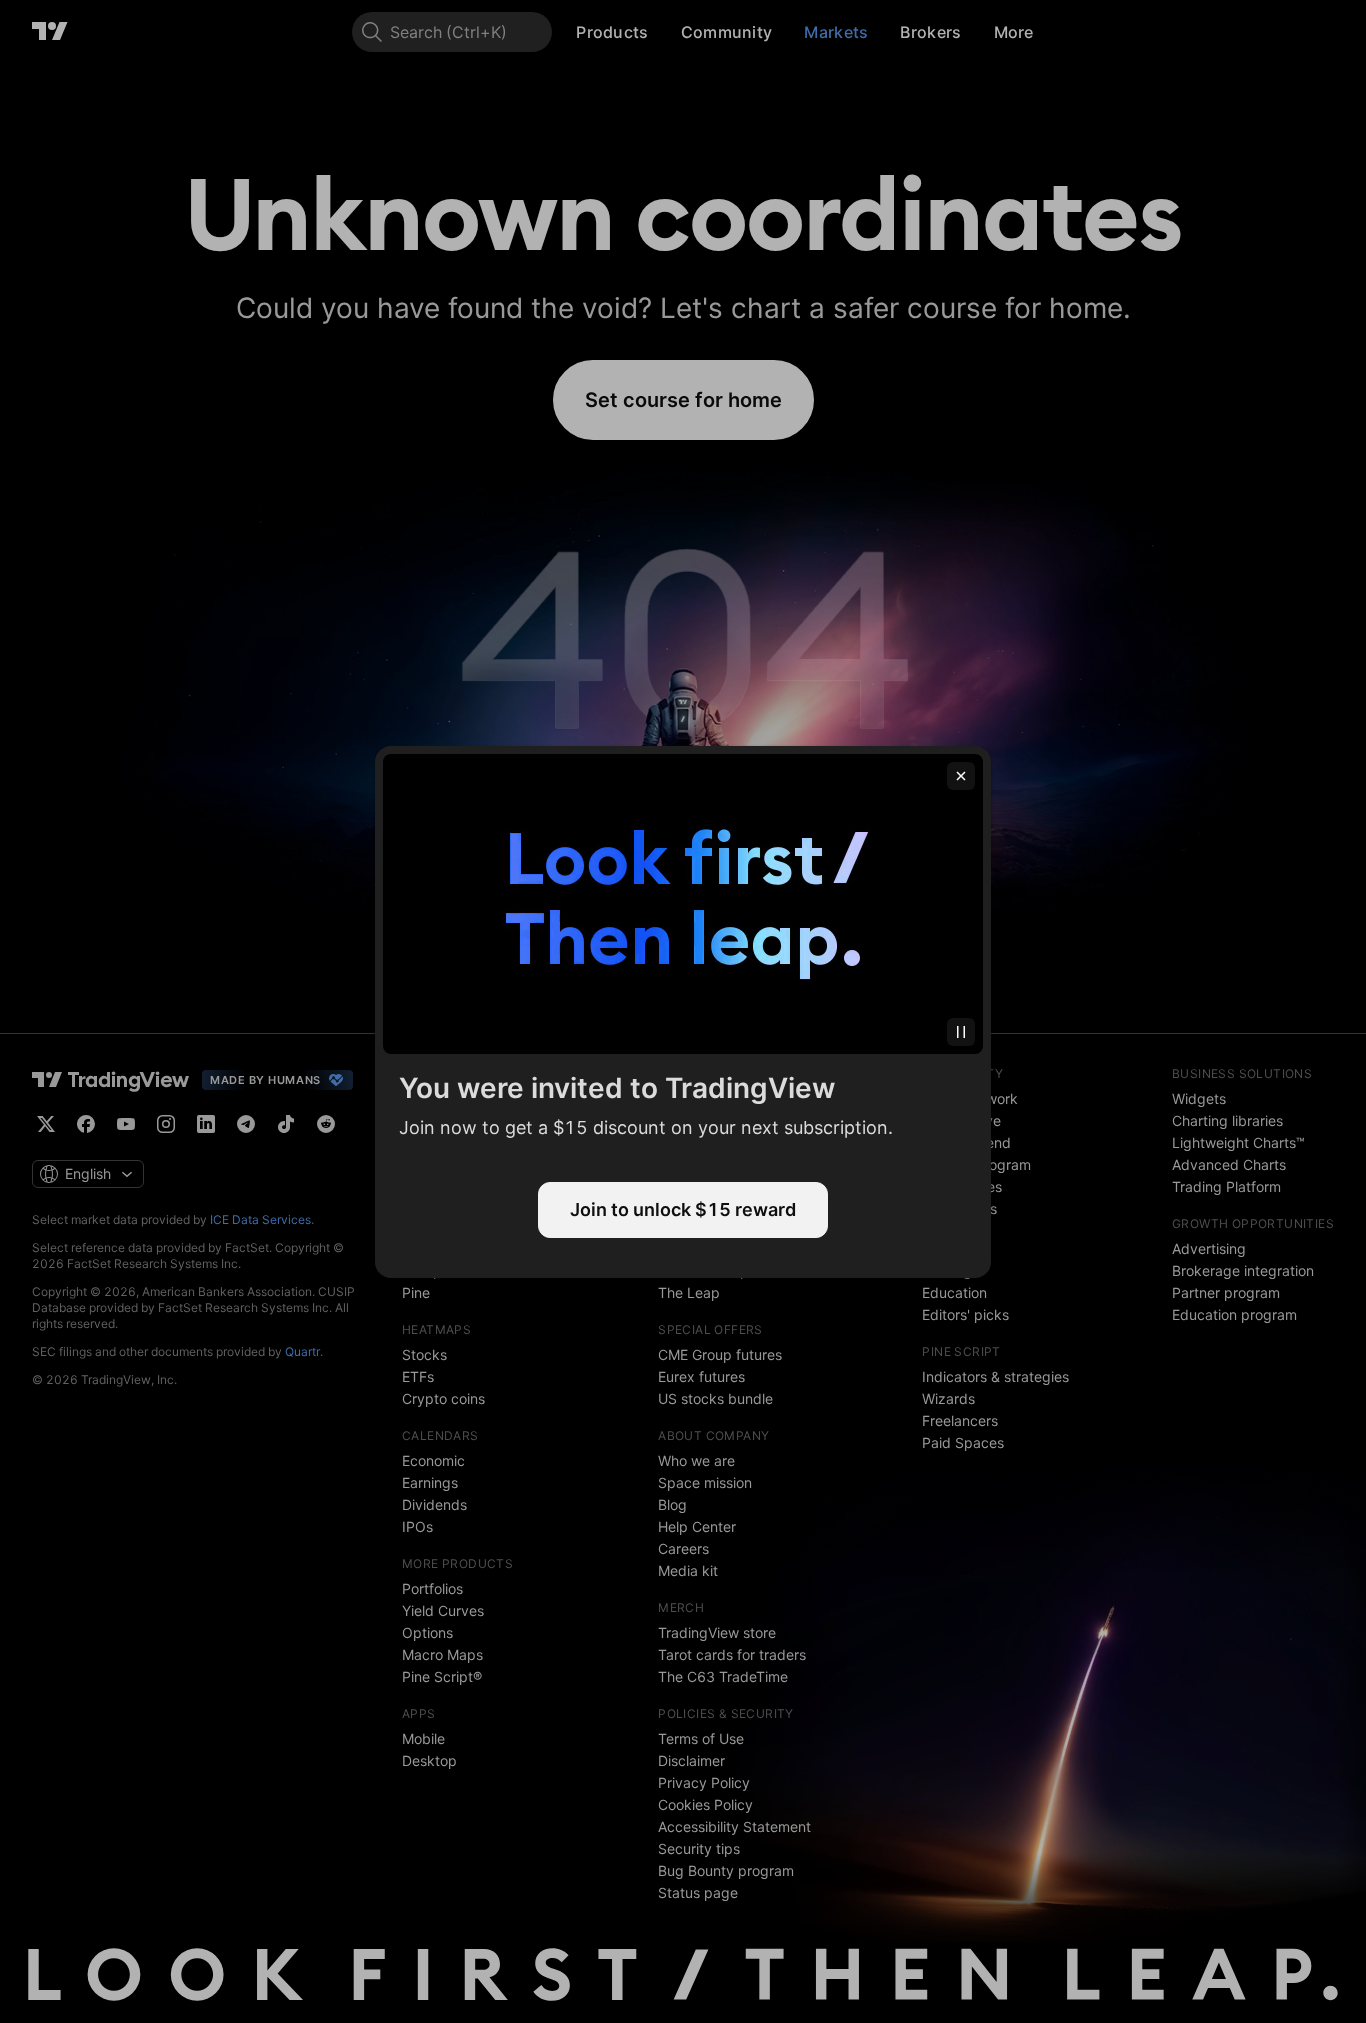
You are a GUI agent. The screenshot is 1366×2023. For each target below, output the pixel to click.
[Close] (961, 776)
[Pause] (961, 1032)
